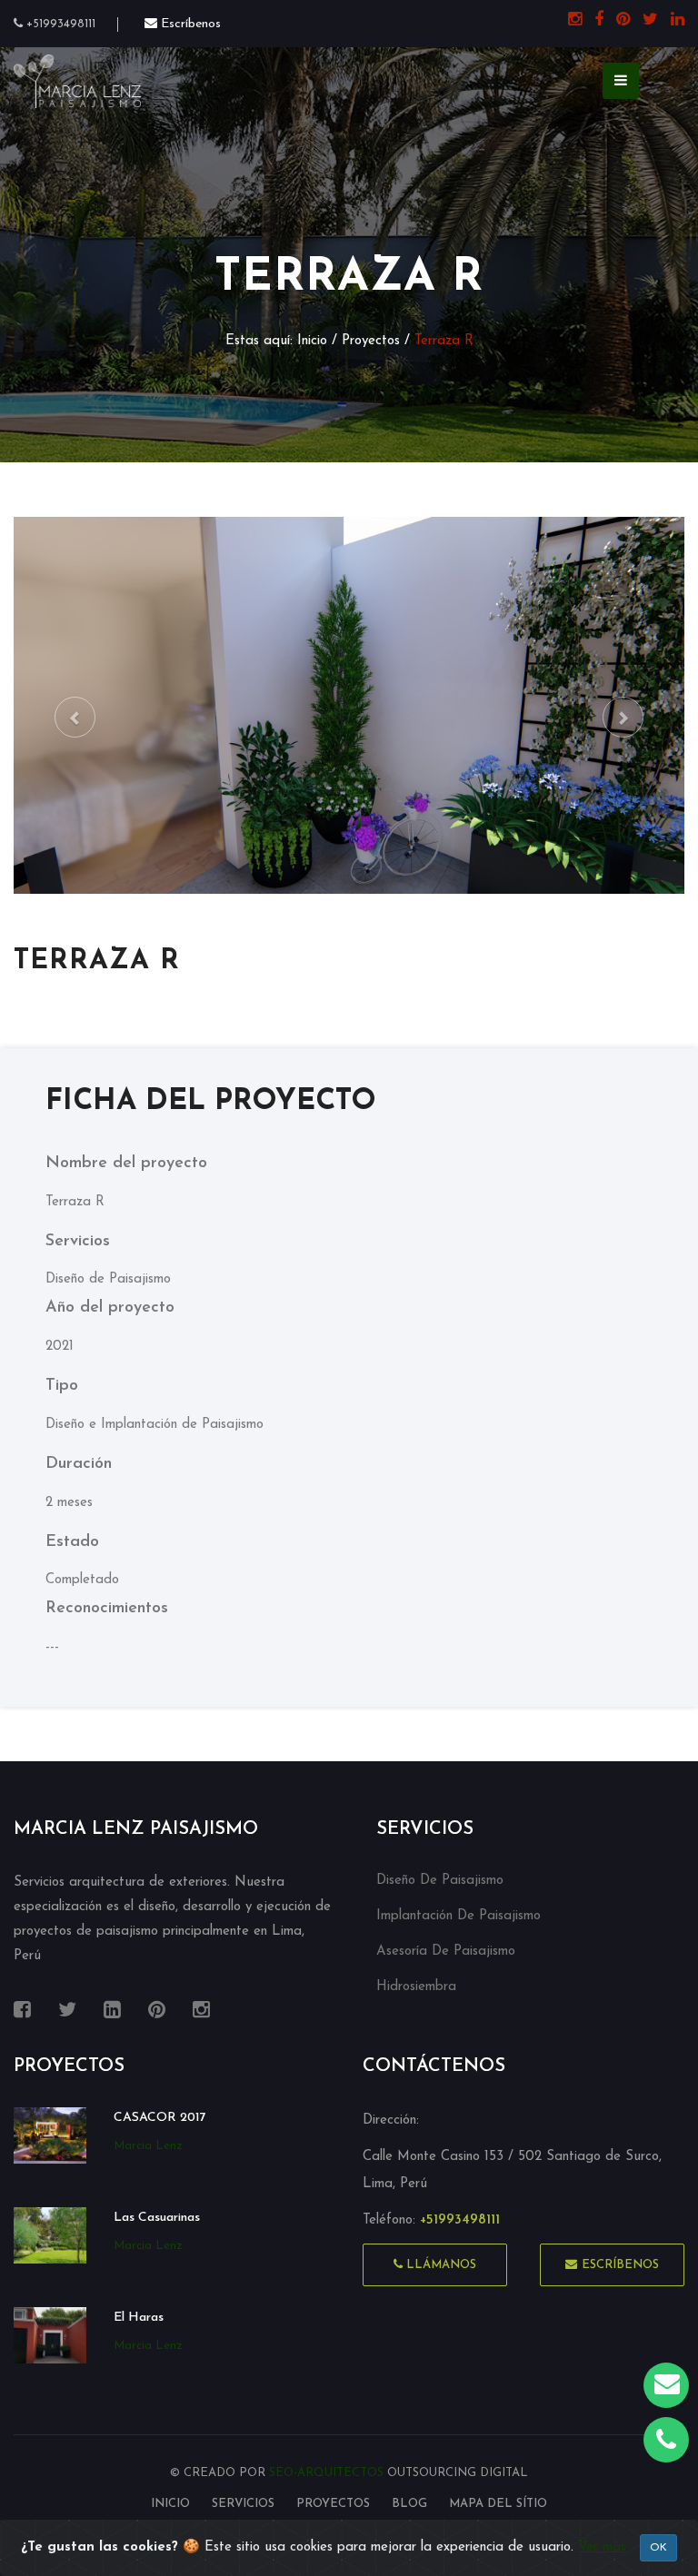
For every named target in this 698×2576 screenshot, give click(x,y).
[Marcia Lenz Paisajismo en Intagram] (570, 21)
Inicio (312, 341)
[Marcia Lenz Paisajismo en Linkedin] (673, 21)
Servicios (243, 2504)
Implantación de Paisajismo (459, 1916)
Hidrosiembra (416, 1987)
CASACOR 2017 (160, 2118)
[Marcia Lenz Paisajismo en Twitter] (646, 21)
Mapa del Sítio (498, 2504)
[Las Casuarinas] (50, 2235)
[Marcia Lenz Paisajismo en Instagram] (157, 2011)
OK (658, 2548)
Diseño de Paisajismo (440, 1881)
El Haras (139, 2318)
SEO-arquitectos (328, 2473)
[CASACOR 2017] (50, 2135)
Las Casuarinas (157, 2218)
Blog (409, 2504)
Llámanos (439, 2265)
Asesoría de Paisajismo (446, 1952)
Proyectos (373, 341)
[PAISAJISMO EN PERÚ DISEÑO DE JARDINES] (77, 80)
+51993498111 (59, 24)
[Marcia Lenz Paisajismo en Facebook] (594, 21)
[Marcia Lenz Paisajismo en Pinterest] (618, 21)
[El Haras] (50, 2335)
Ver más (602, 2547)
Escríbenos (620, 2265)
